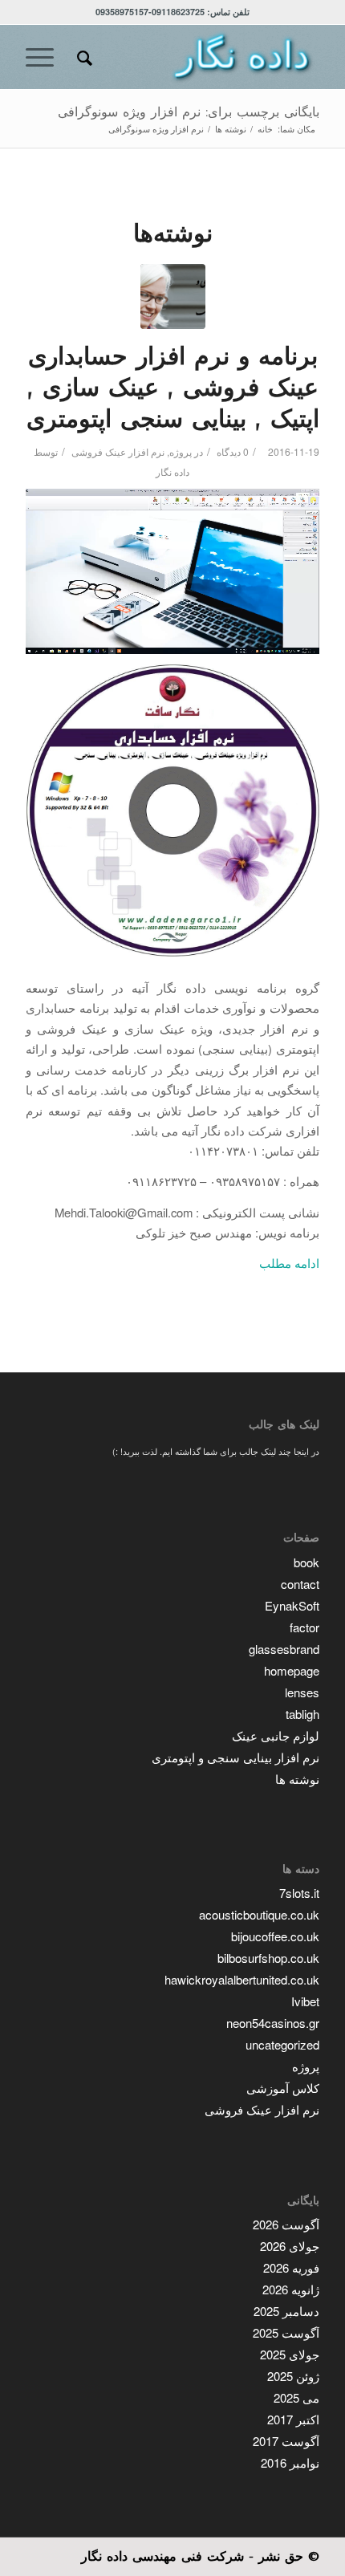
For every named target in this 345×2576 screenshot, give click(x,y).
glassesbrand (284, 1649)
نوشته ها (297, 1779)
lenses (302, 1692)
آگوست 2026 (286, 2224)
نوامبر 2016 (290, 2462)
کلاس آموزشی (283, 2088)
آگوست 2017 (286, 2441)
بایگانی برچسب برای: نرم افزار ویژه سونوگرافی (189, 112)
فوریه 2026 (291, 2267)
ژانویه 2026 (291, 2289)
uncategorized (282, 2044)
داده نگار (172, 471)
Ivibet (305, 2001)
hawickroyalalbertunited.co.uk (242, 1979)
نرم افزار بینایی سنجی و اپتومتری (235, 1757)
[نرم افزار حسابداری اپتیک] (173, 297)
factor (304, 1627)
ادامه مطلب (289, 1263)
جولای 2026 (290, 2246)
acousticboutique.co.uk (259, 1914)
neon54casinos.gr (273, 2023)
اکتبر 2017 (293, 2419)
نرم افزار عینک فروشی (118, 451)
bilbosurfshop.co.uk (268, 1958)
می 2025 (296, 2397)
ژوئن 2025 (293, 2376)
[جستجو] (82, 57)
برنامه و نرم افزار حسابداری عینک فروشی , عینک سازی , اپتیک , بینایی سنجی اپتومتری (173, 388)
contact (300, 1584)
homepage (292, 1670)
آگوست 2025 (286, 2332)
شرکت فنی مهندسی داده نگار (162, 2556)
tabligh (302, 1714)
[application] (172, 571)
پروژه (181, 451)
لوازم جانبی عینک (276, 1735)
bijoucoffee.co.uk (275, 1936)
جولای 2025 (290, 2354)
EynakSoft (292, 1605)
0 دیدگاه (231, 451)
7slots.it (299, 1893)
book (306, 1562)
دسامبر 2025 (286, 2311)
